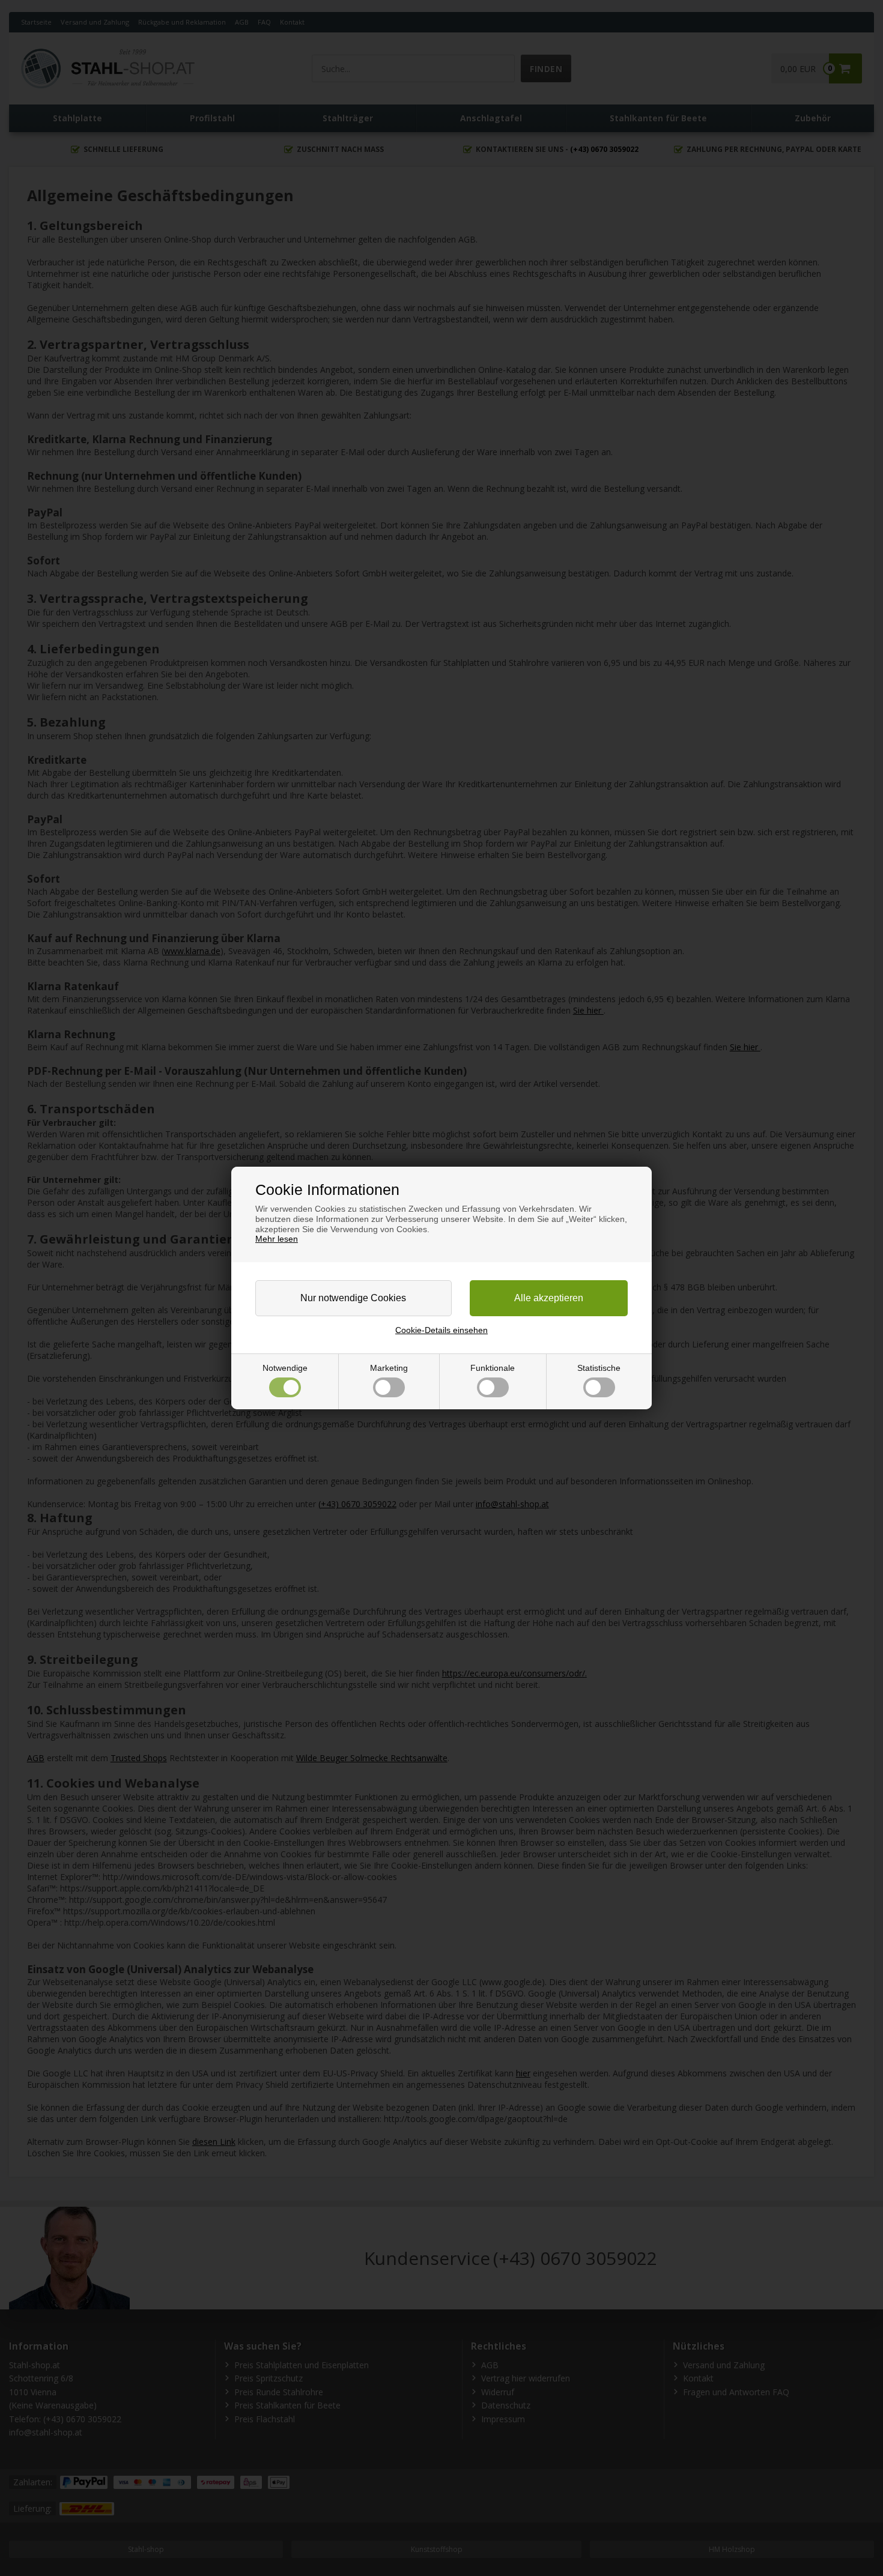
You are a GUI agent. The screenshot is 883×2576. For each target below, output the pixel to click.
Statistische (599, 1368)
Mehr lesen (277, 1239)
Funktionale (493, 1368)
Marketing (389, 1368)
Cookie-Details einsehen (441, 1330)
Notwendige (285, 1368)
